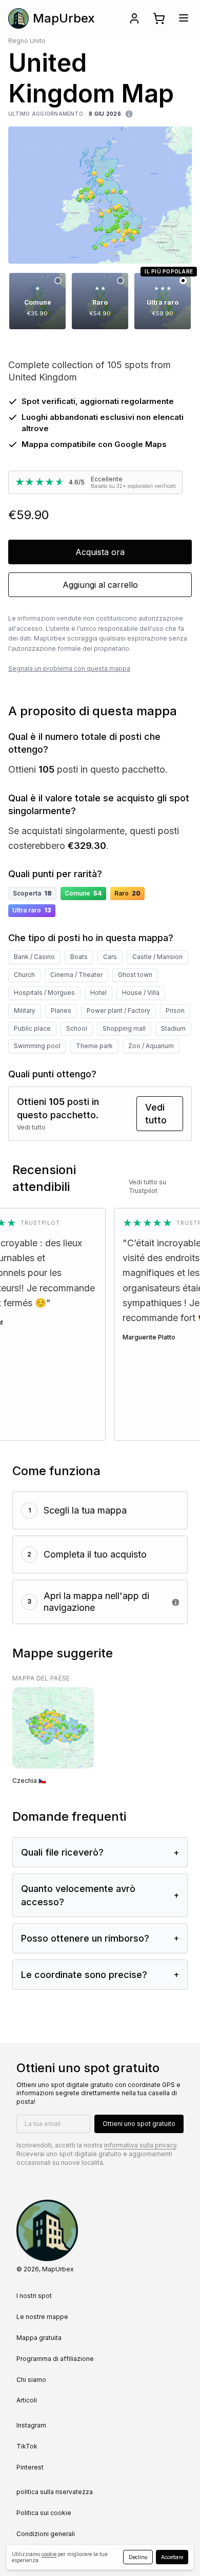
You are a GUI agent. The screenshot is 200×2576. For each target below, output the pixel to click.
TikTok (27, 2446)
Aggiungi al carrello (100, 585)
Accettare (172, 2557)
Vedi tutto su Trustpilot (147, 1186)
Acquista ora (100, 552)
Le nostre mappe (42, 2317)
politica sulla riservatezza (55, 2492)
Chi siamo (31, 2380)
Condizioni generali (46, 2534)
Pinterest (30, 2467)
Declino (138, 2557)
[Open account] (134, 18)
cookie (49, 2554)
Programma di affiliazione (55, 2359)
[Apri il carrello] (159, 18)
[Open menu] (184, 18)
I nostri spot (34, 2296)
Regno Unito (27, 41)
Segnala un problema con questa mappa (69, 668)
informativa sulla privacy (140, 2145)
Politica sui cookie (44, 2513)
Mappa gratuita (39, 2338)
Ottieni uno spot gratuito (139, 2124)
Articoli (27, 2400)
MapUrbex (64, 18)
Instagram (31, 2425)
